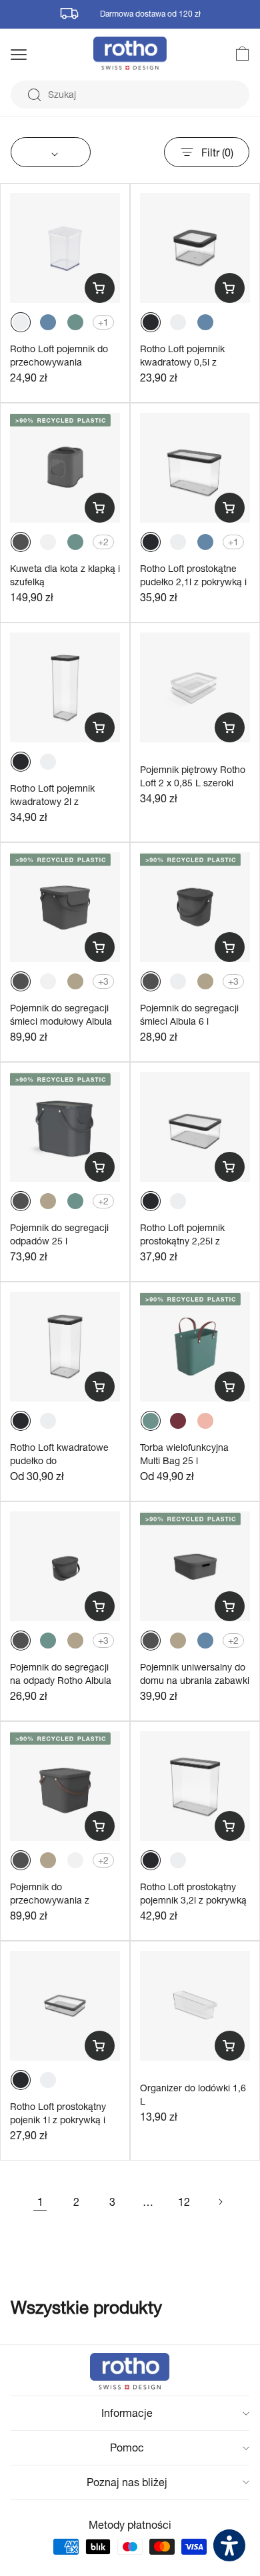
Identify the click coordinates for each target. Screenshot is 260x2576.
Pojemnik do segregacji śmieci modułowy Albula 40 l (61, 1021)
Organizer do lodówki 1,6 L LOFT (193, 2101)
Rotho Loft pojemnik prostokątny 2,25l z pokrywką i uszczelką (185, 1240)
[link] (235, 53)
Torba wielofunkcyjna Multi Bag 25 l (184, 1454)
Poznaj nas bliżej (127, 2482)
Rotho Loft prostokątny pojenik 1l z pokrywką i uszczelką (58, 2119)
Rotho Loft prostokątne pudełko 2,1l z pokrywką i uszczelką (193, 581)
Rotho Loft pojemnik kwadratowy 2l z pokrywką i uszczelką (55, 801)
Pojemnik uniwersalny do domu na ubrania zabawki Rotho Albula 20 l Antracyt (195, 1680)
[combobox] (130, 95)
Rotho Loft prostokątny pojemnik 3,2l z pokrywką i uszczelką (193, 1900)
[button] (36, 55)
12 (184, 2201)
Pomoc (127, 2447)
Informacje (127, 2413)
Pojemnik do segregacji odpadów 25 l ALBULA (59, 1240)
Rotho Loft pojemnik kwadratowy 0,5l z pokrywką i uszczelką (185, 362)
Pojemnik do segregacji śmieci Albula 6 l (189, 1014)
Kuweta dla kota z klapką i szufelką (65, 575)
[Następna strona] (220, 2202)
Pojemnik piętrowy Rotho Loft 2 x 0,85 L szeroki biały (193, 782)
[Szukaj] (34, 95)
